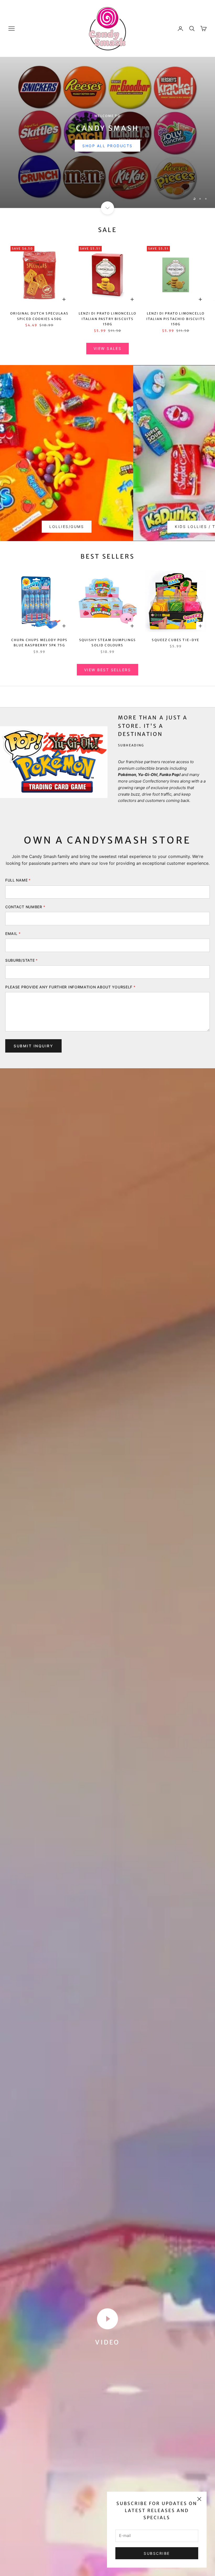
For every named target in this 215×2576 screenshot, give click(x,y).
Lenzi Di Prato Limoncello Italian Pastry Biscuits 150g (107, 319)
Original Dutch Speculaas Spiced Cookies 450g (39, 316)
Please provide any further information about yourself (70, 987)
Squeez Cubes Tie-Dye (176, 640)
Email (13, 934)
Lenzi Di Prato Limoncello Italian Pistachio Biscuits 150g (176, 319)
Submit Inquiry (33, 1046)
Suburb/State (21, 960)
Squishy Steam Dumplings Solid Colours (108, 643)
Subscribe (157, 2553)
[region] (107, 133)
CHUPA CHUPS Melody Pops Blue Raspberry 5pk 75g (39, 643)
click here (107, 141)
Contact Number (25, 907)
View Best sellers (108, 670)
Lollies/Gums (67, 527)
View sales (107, 348)
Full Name (18, 880)
